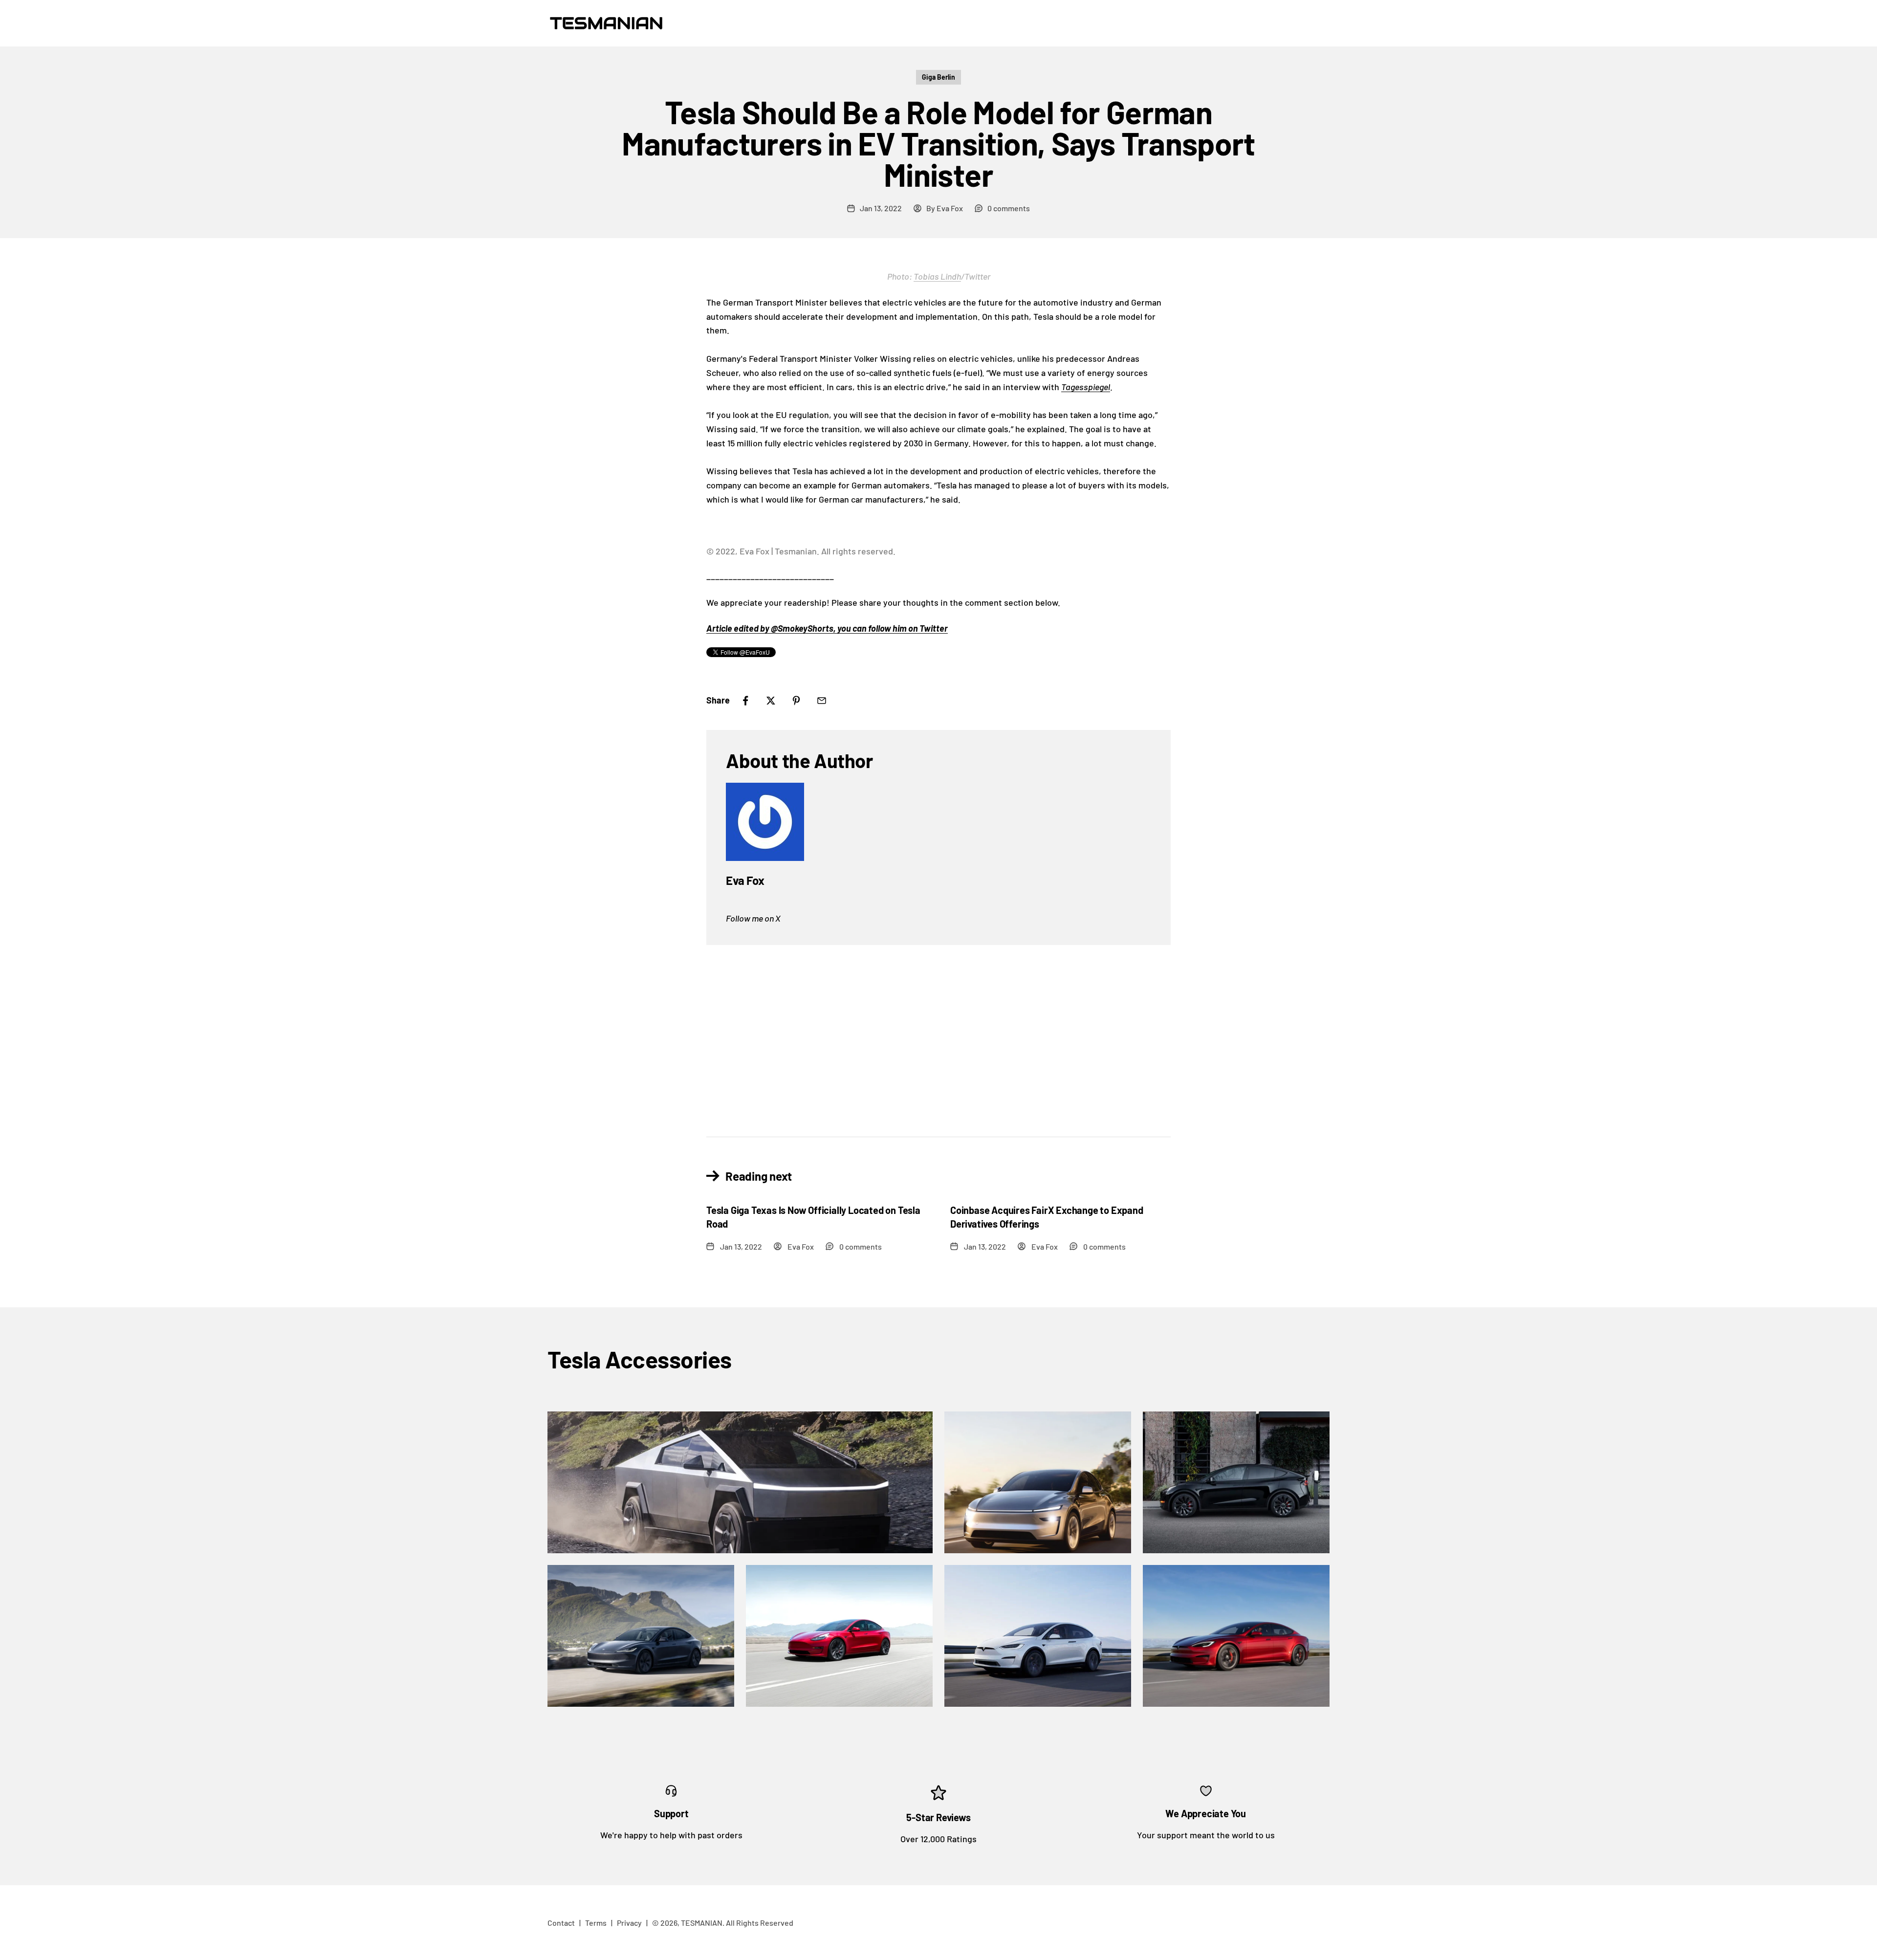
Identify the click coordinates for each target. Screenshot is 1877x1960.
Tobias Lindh (937, 276)
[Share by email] (822, 701)
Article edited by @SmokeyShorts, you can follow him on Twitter (827, 628)
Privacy (629, 1923)
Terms (596, 1923)
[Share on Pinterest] (796, 701)
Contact (561, 1923)
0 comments (1009, 208)
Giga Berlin (938, 77)
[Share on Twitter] (771, 701)
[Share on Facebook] (745, 701)
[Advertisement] (938, 1033)
